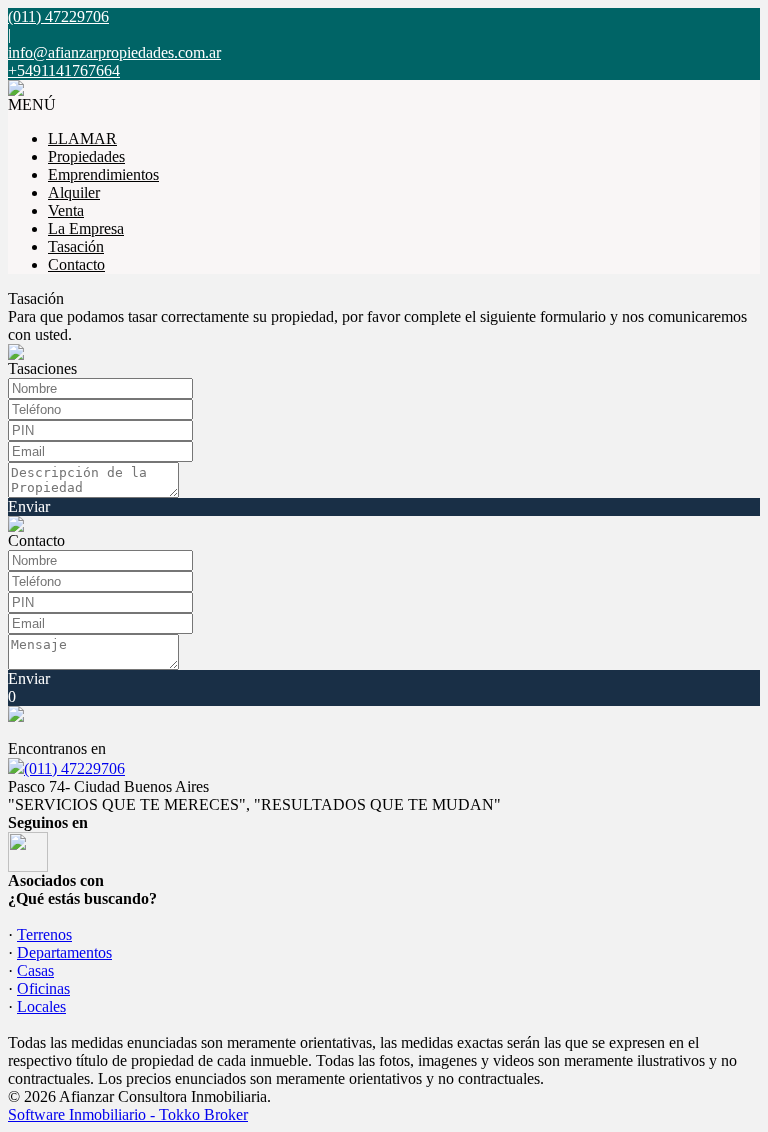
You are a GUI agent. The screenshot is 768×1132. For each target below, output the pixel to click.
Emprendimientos (103, 174)
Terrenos (44, 934)
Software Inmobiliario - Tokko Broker (128, 1114)
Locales (41, 1006)
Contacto (76, 264)
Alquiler (74, 192)
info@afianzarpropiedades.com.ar (114, 52)
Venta (66, 210)
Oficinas (43, 988)
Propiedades (86, 156)
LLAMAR (82, 138)
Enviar (29, 506)
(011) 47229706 (74, 768)
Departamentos (64, 952)
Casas (35, 970)
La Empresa (86, 228)
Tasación (76, 246)
